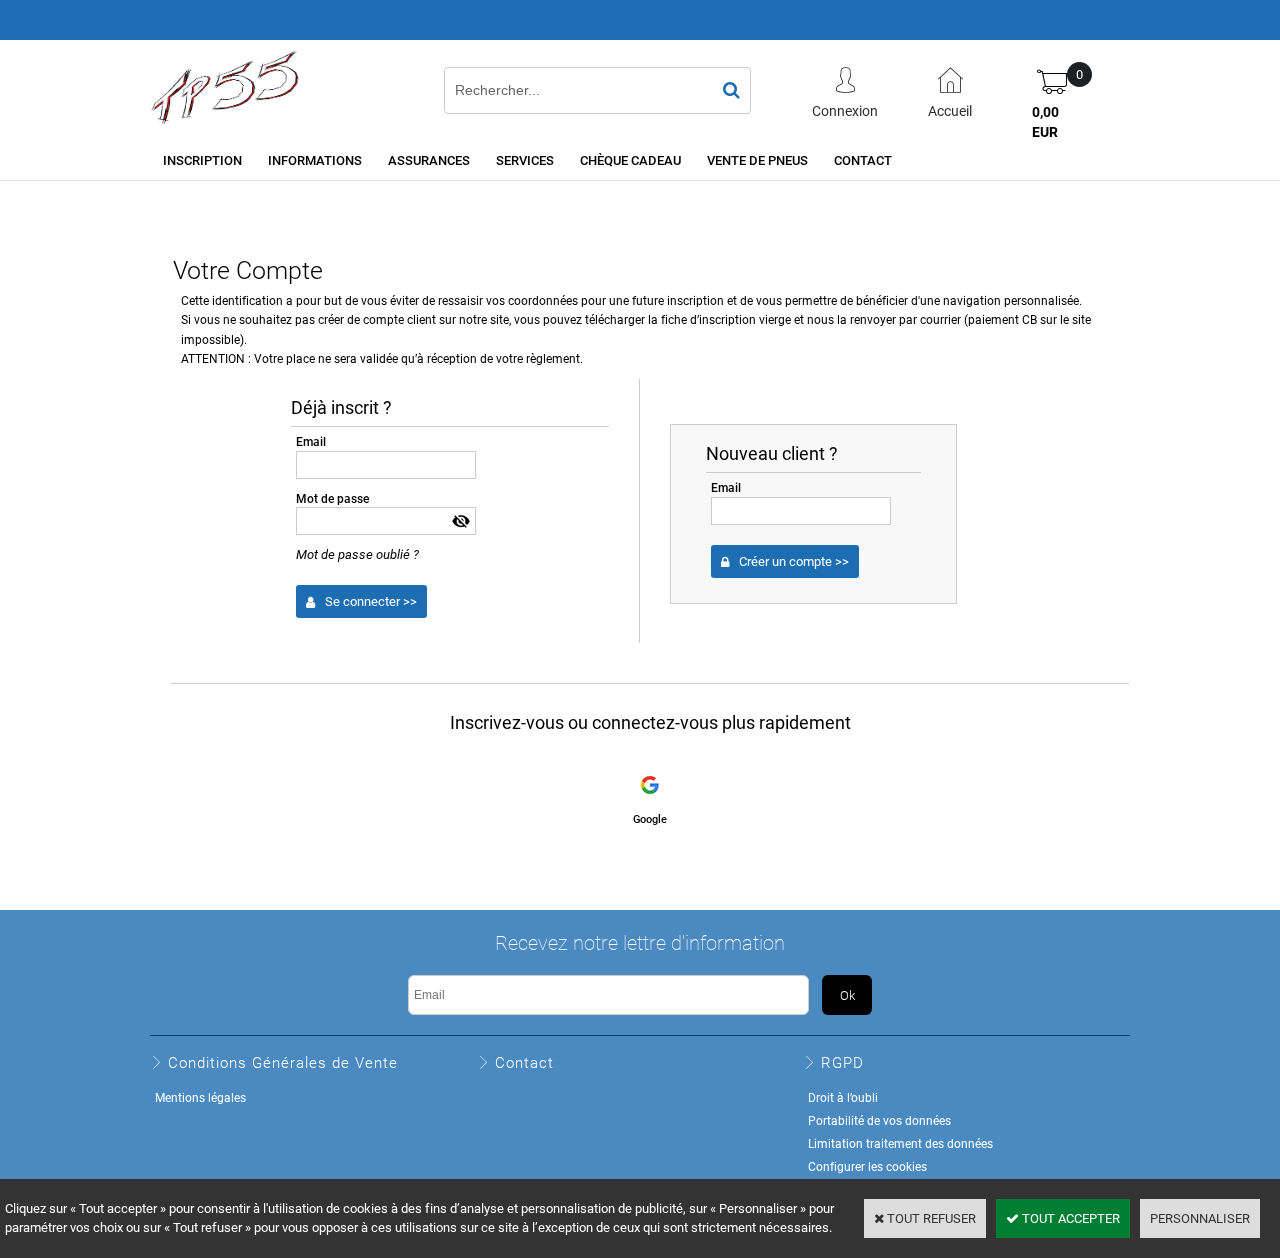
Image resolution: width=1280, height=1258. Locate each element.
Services (525, 160)
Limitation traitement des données (900, 1143)
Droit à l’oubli (843, 1097)
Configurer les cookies (867, 1166)
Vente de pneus (757, 160)
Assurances (429, 160)
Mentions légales (200, 1097)
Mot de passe (332, 498)
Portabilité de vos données (879, 1120)
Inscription (202, 160)
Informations (315, 160)
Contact (863, 160)
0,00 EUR (1045, 121)
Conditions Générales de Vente (283, 1062)
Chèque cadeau (630, 160)
